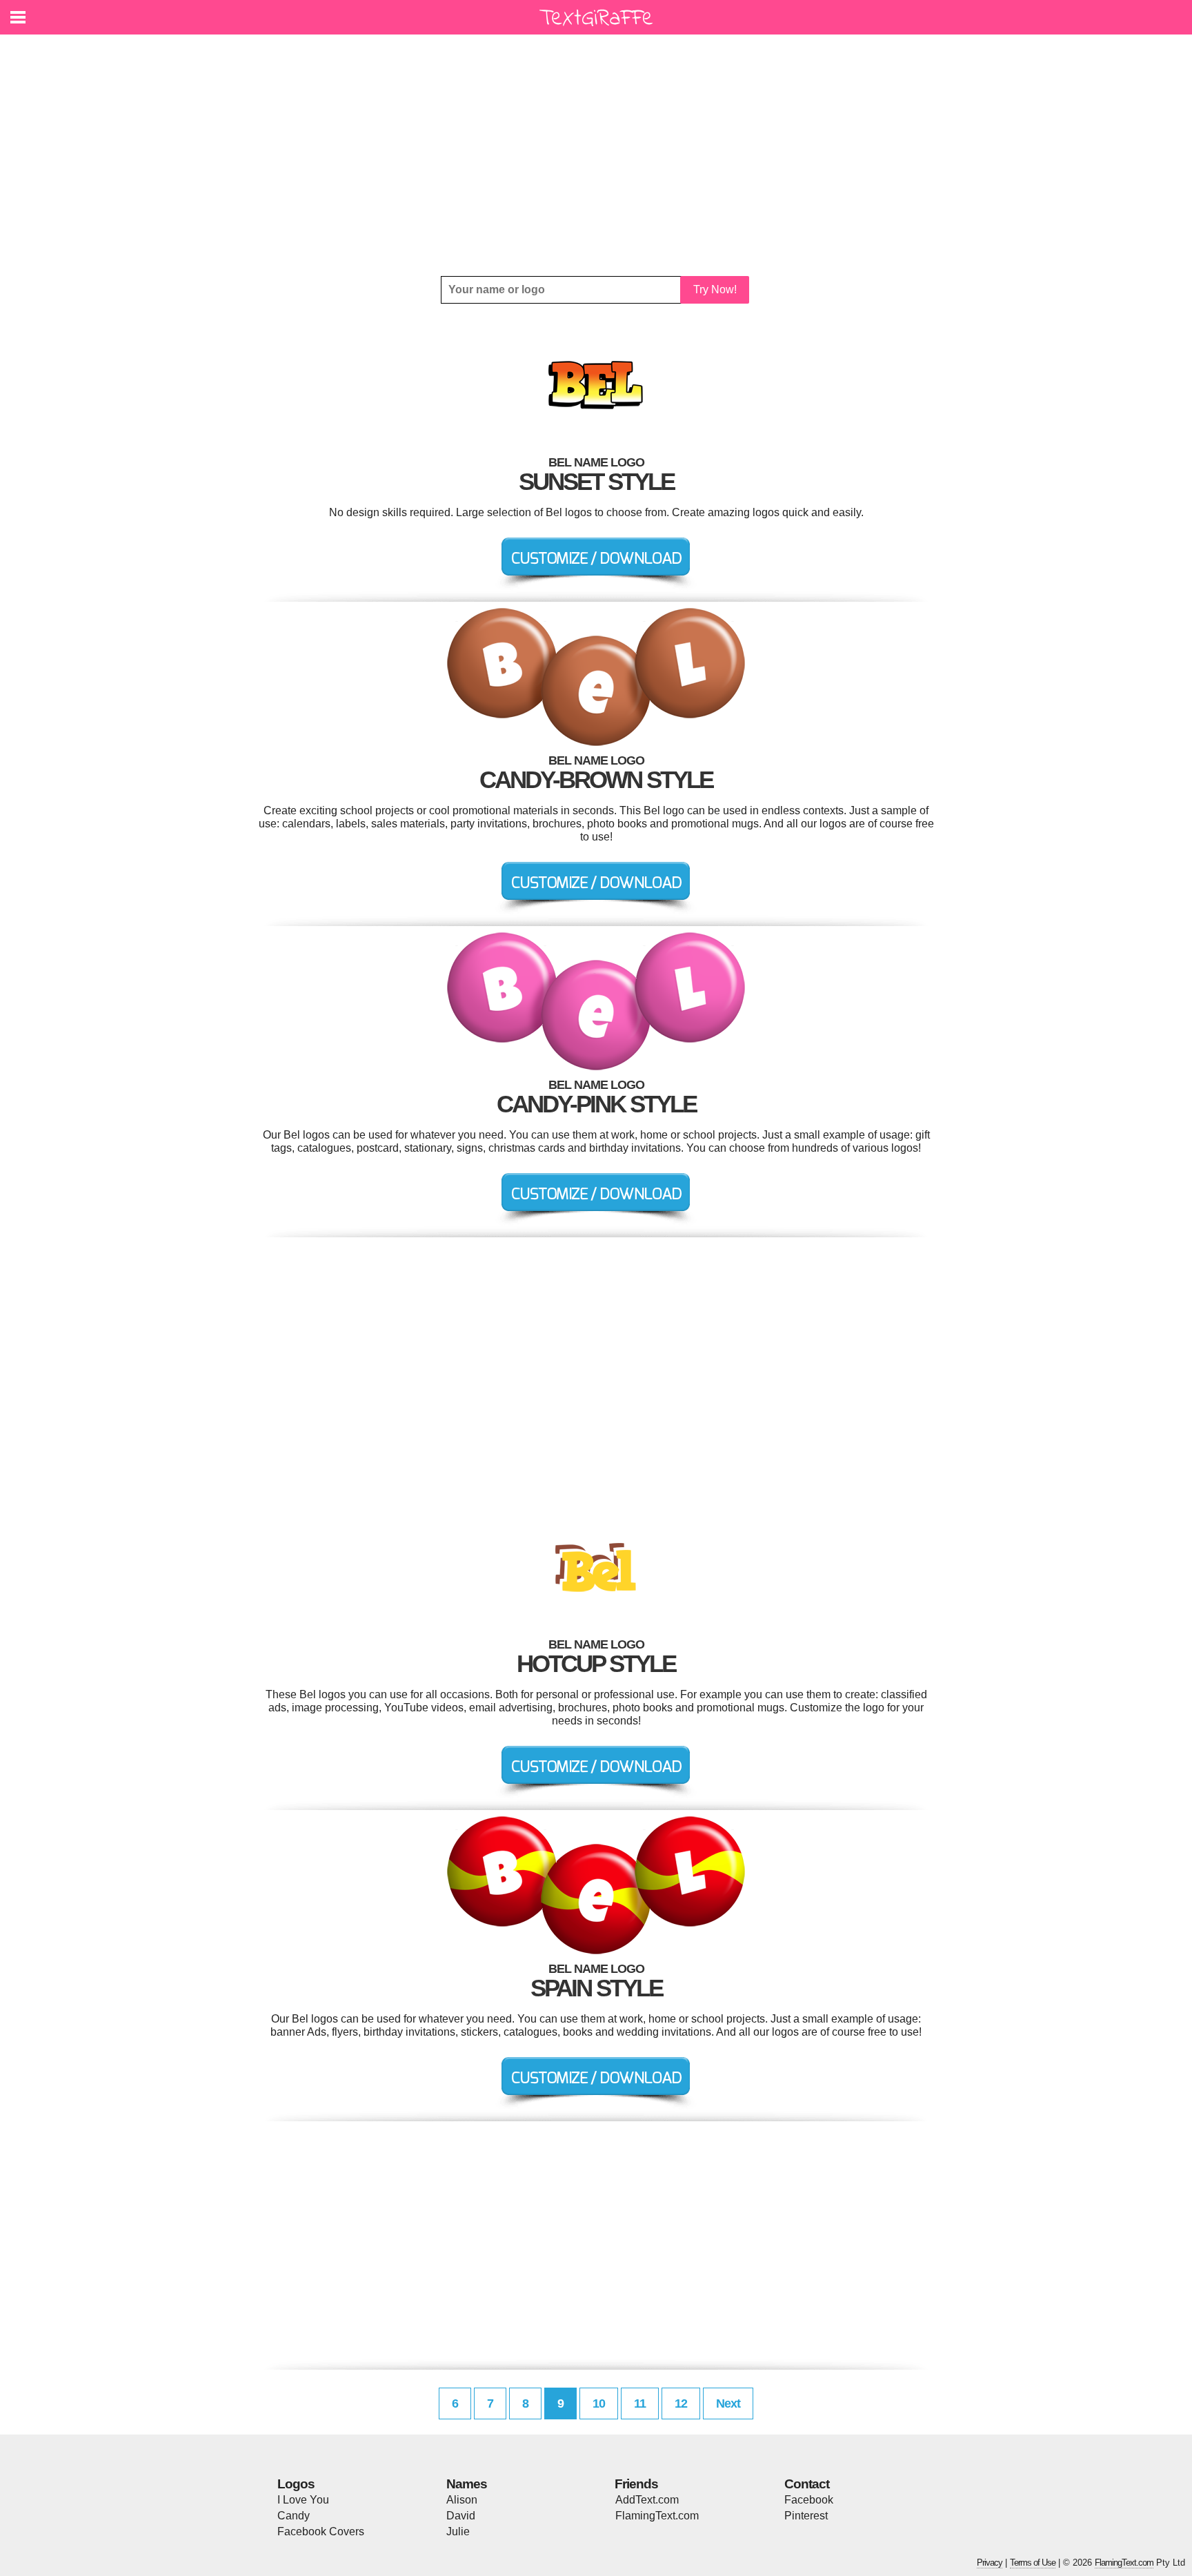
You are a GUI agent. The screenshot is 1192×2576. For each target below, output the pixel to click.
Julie (458, 2531)
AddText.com (647, 2500)
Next (728, 2403)
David (461, 2516)
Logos (296, 2484)
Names (467, 2484)
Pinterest (806, 2516)
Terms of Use (1033, 2563)
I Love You (303, 2500)
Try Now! (715, 289)
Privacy (990, 2563)
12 (681, 2403)
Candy (294, 2516)
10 (599, 2403)
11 (640, 2403)
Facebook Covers (321, 2531)
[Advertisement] (596, 155)
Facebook (809, 2500)
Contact (807, 2484)
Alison (462, 2500)
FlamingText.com (657, 2516)
